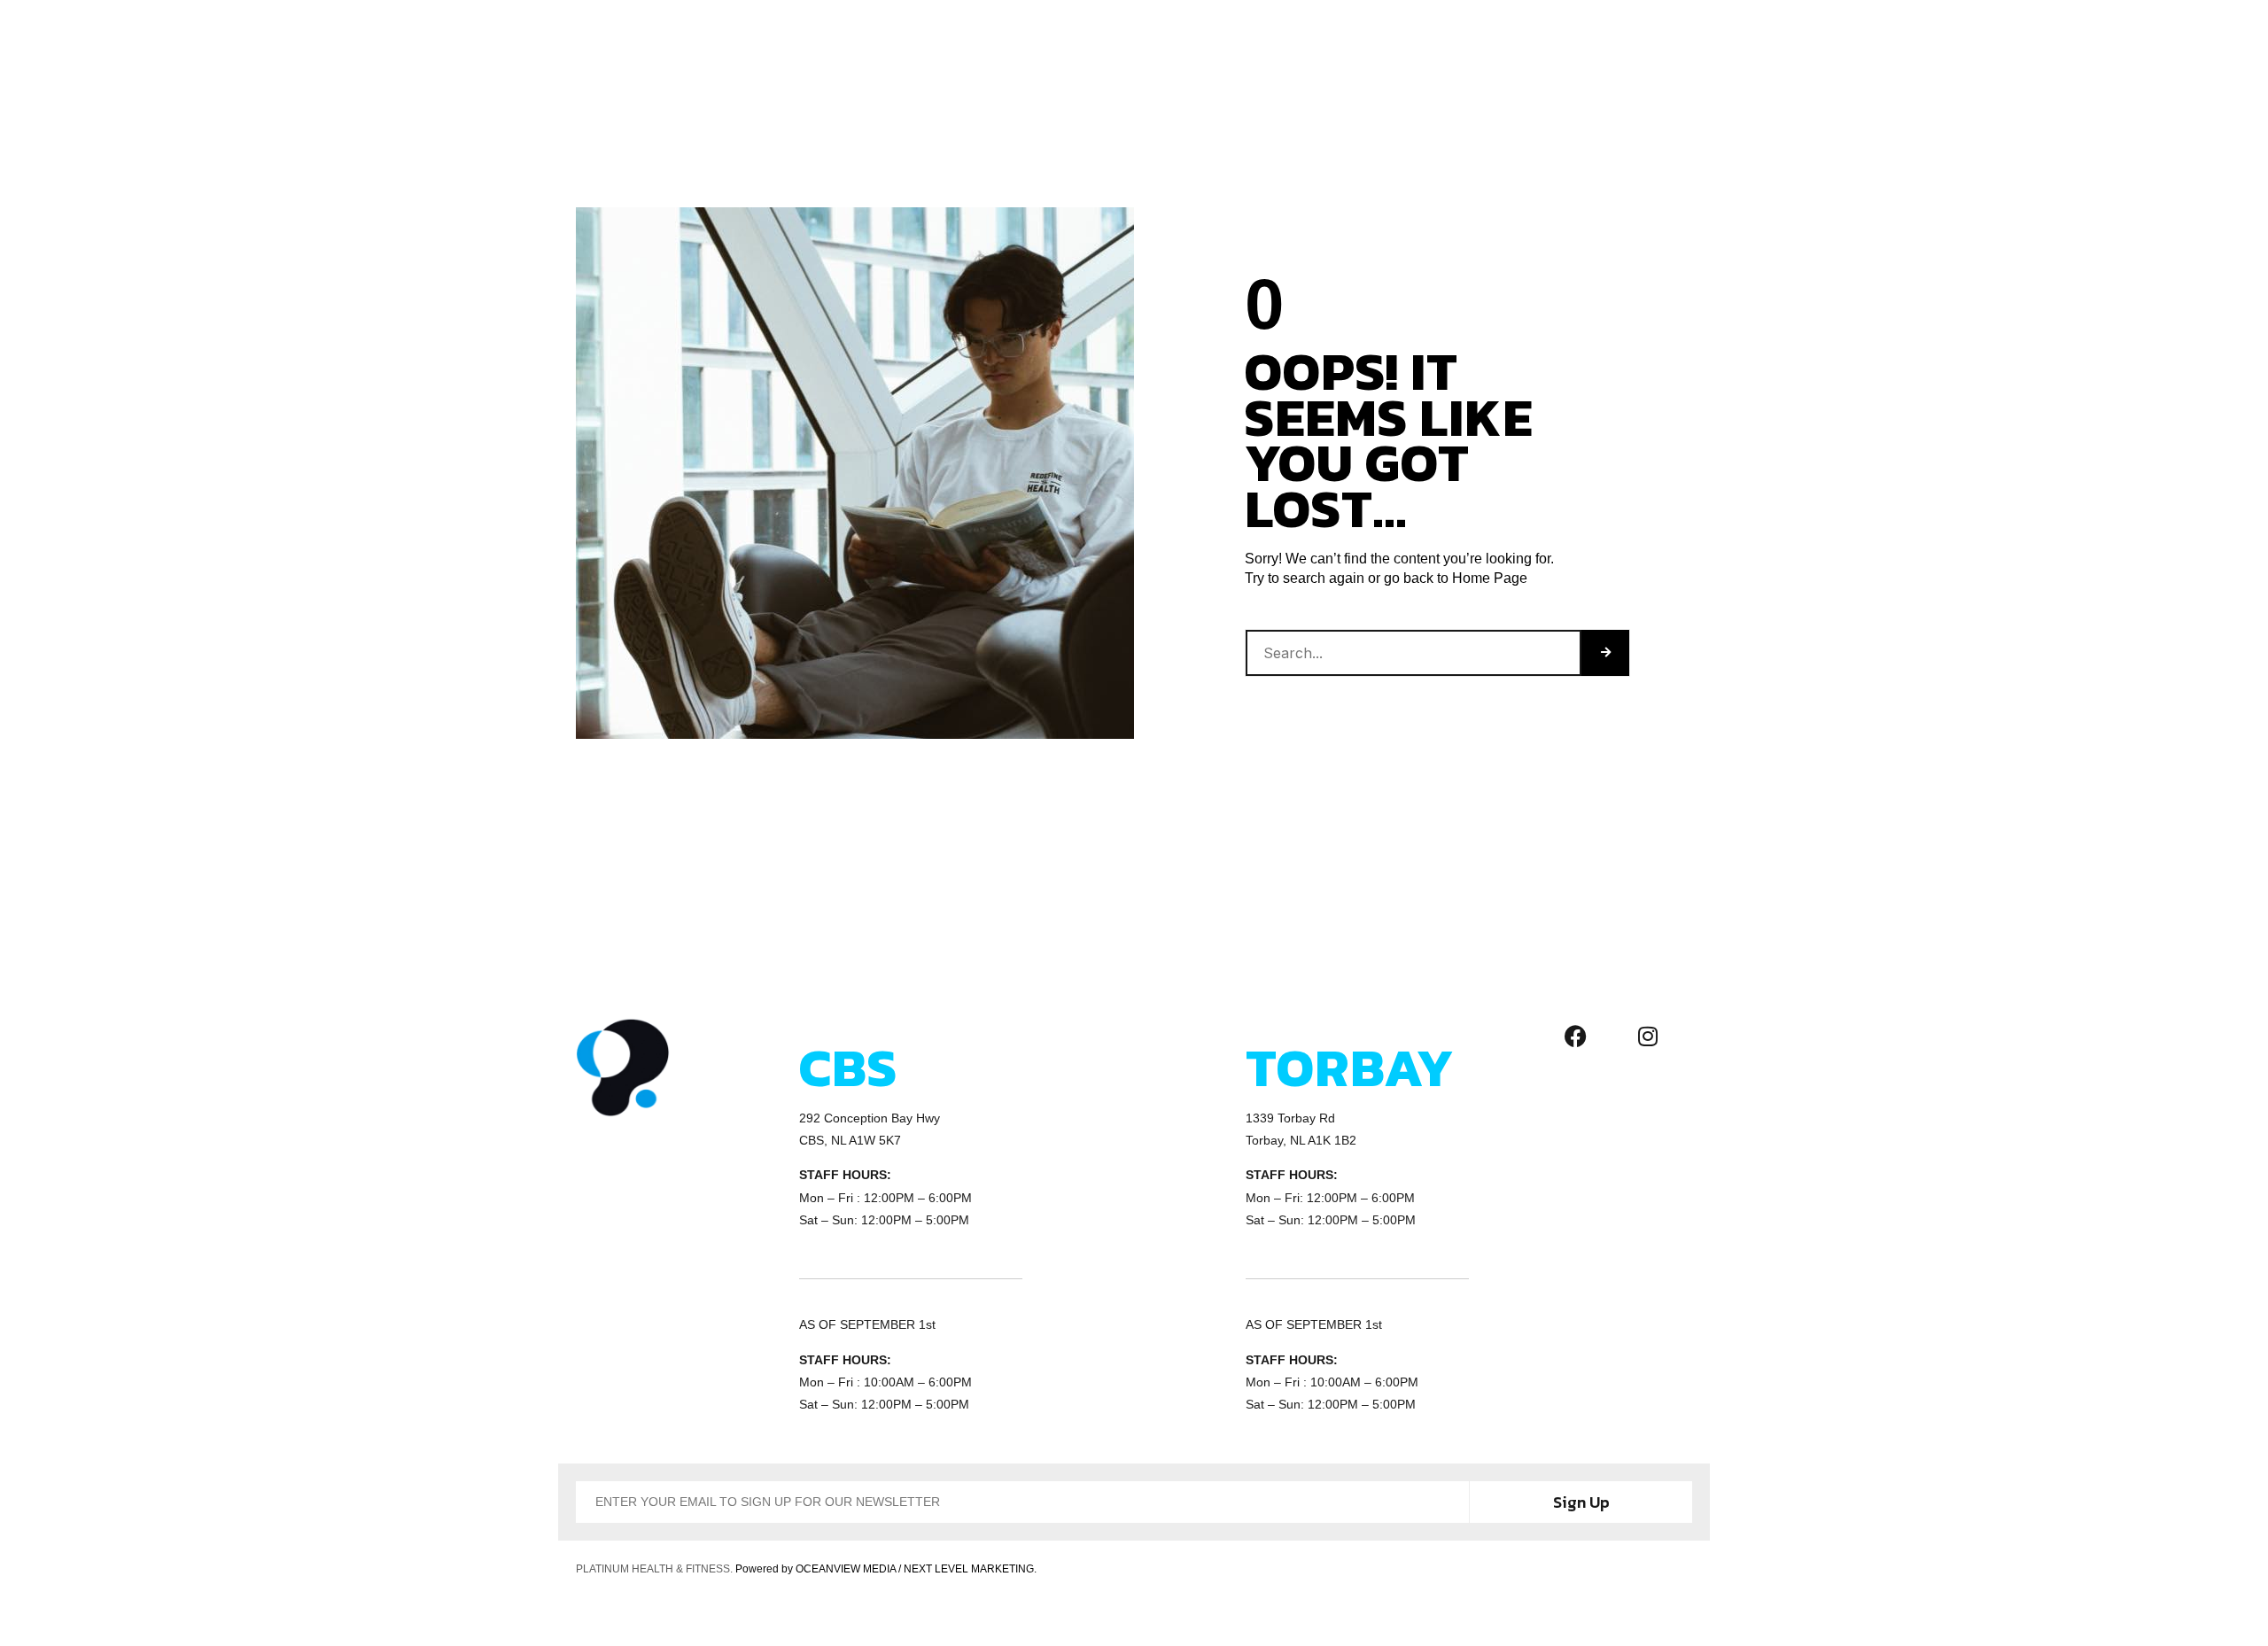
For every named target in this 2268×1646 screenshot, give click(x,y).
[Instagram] (1648, 1036)
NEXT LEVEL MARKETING (969, 1569)
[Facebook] (1576, 1036)
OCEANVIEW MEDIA (846, 1569)
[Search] (1605, 653)
